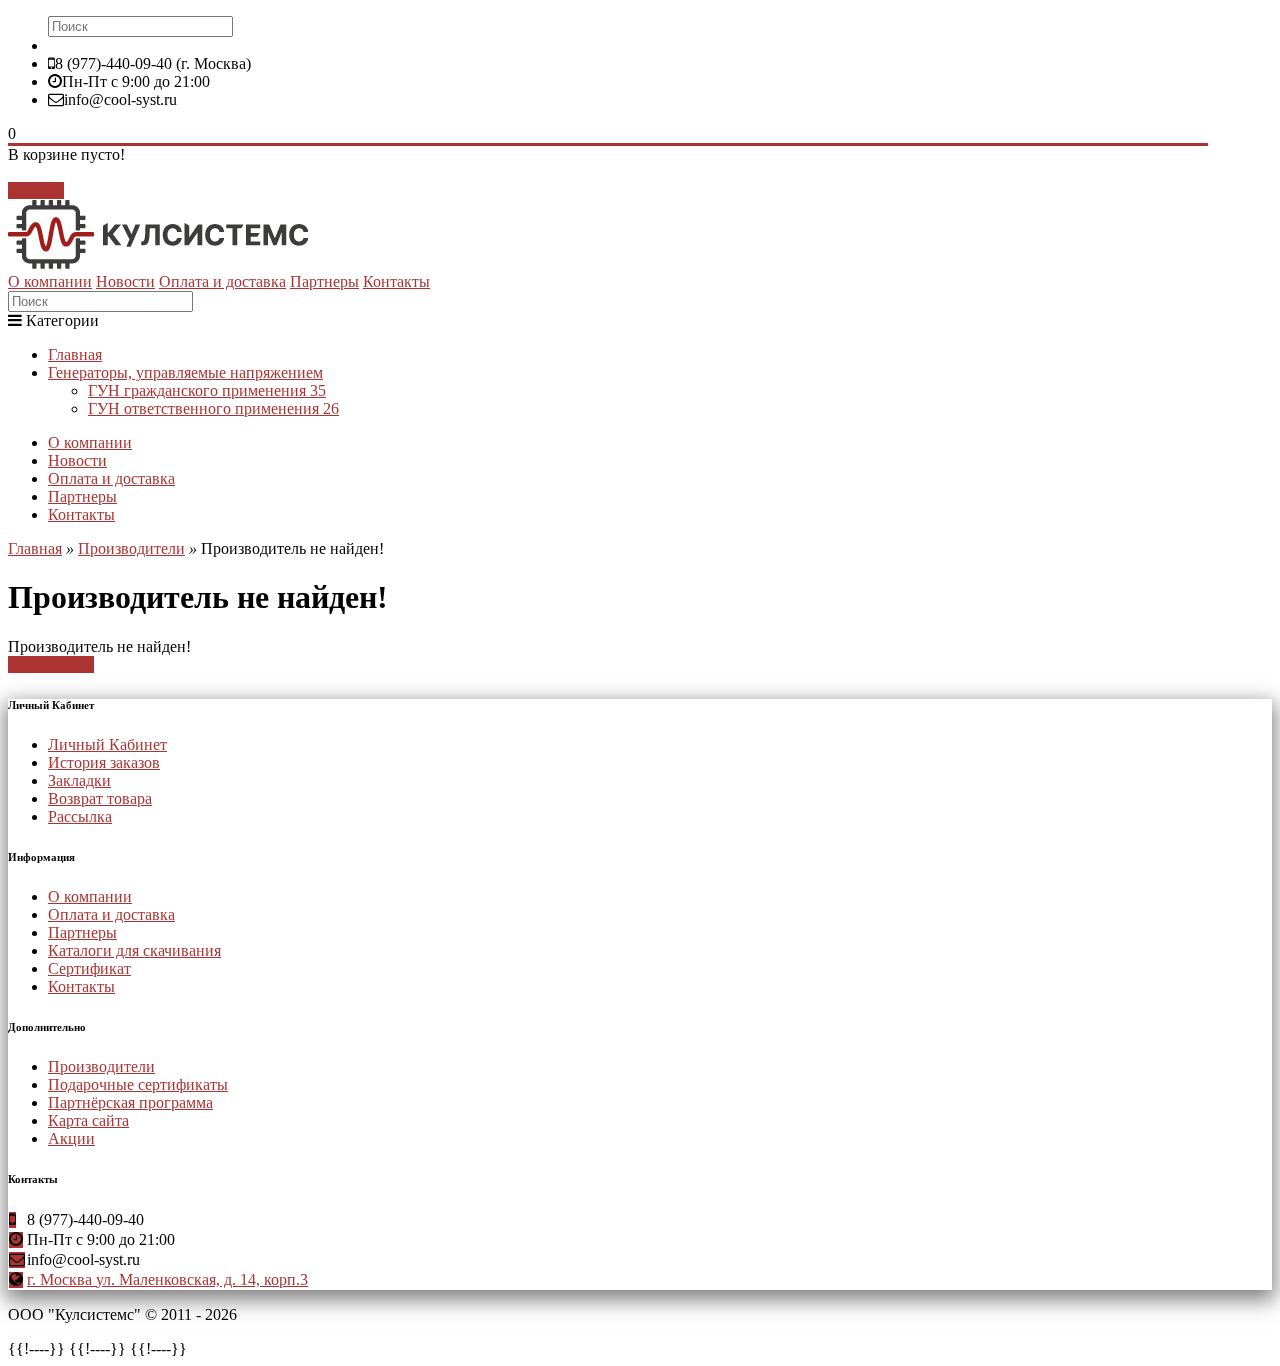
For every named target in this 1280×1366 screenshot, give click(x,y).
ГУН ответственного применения (213, 408)
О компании (50, 281)
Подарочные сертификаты (138, 1084)
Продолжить (51, 664)
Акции (71, 1138)
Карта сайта (88, 1120)
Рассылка (80, 816)
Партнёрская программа (130, 1102)
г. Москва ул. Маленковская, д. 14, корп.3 (167, 1279)
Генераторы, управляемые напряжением (185, 372)
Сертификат (89, 968)
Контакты (396, 281)
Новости (125, 281)
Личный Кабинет (107, 744)
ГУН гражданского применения (207, 390)
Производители (131, 548)
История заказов (104, 762)
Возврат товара (100, 798)
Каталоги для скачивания (134, 950)
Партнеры (324, 281)
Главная (75, 354)
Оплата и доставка (222, 281)
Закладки (79, 780)
